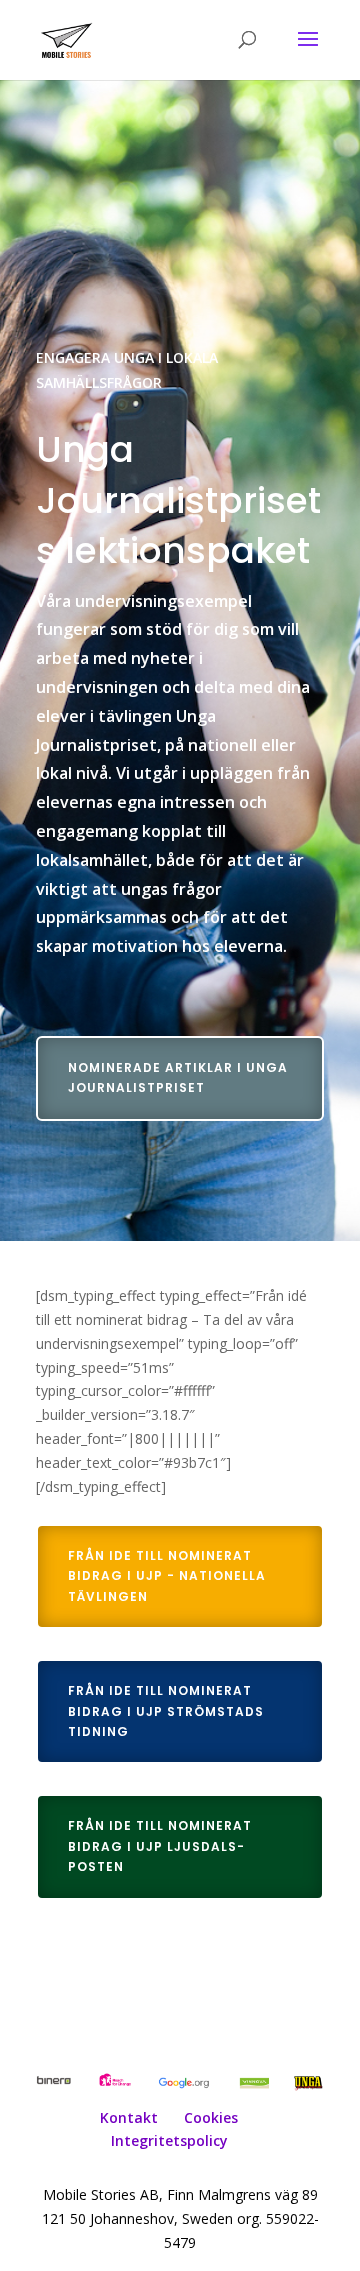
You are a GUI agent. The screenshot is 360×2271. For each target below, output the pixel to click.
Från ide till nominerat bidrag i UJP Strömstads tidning (166, 1711)
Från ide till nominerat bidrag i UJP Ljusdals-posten (160, 1846)
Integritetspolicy (169, 2140)
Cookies (211, 2117)
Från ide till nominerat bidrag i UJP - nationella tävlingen (167, 1576)
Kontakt (129, 2117)
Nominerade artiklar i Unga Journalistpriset (178, 1077)
